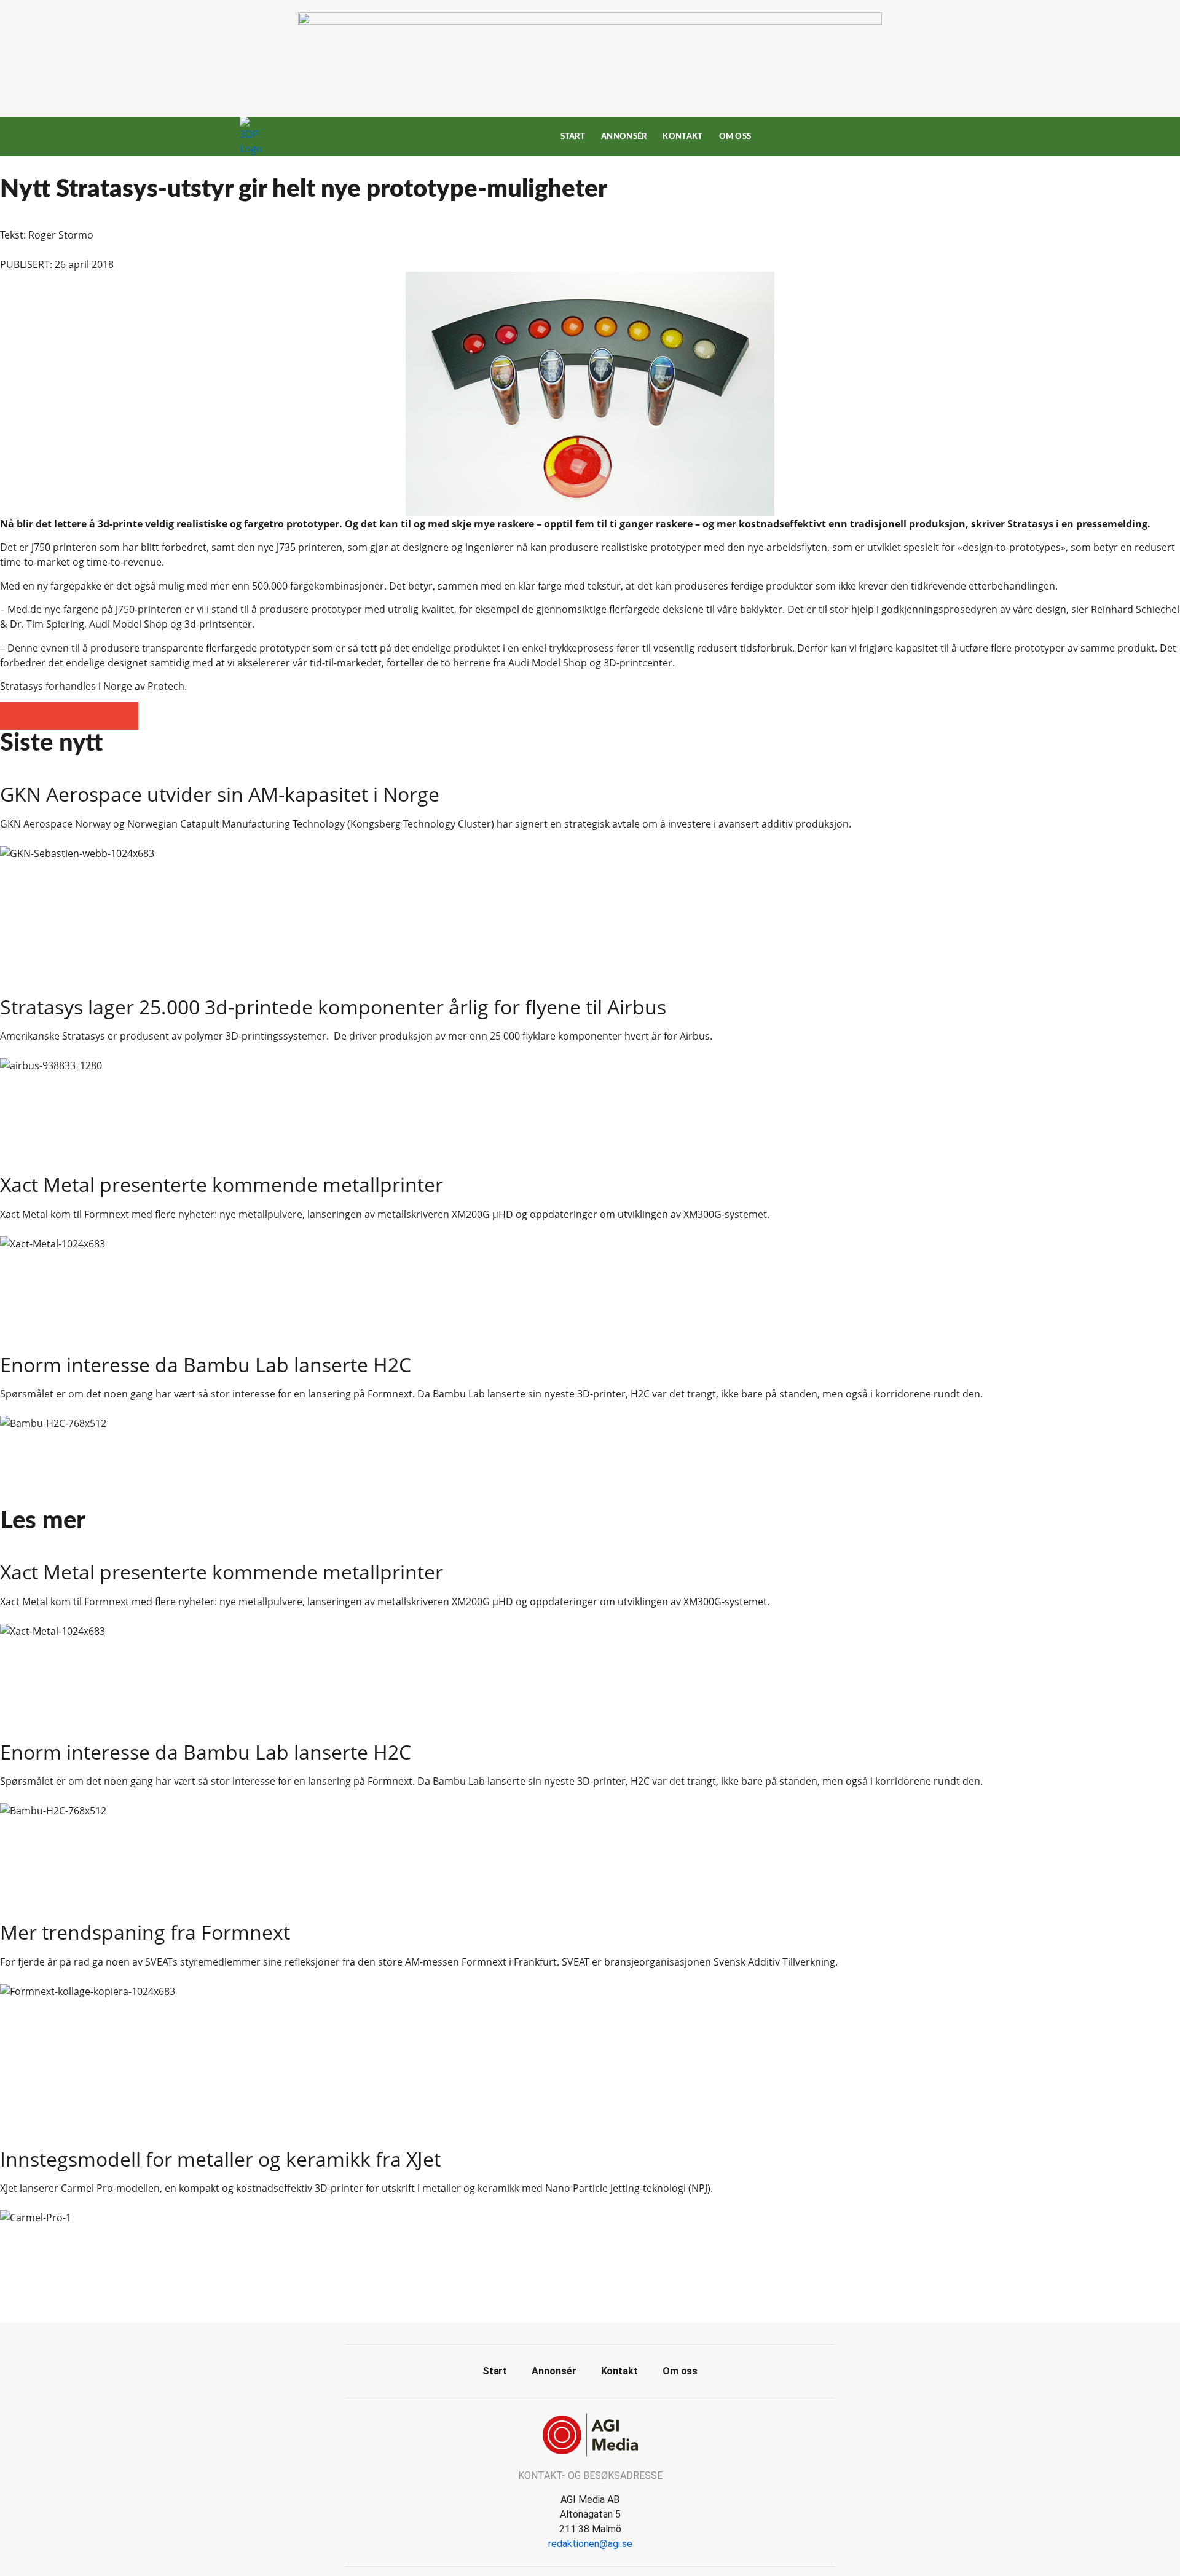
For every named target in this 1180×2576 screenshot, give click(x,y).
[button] (14, 716)
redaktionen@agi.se (590, 2544)
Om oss (735, 136)
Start (573, 136)
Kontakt (682, 136)
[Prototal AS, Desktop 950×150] (590, 21)
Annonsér (624, 136)
